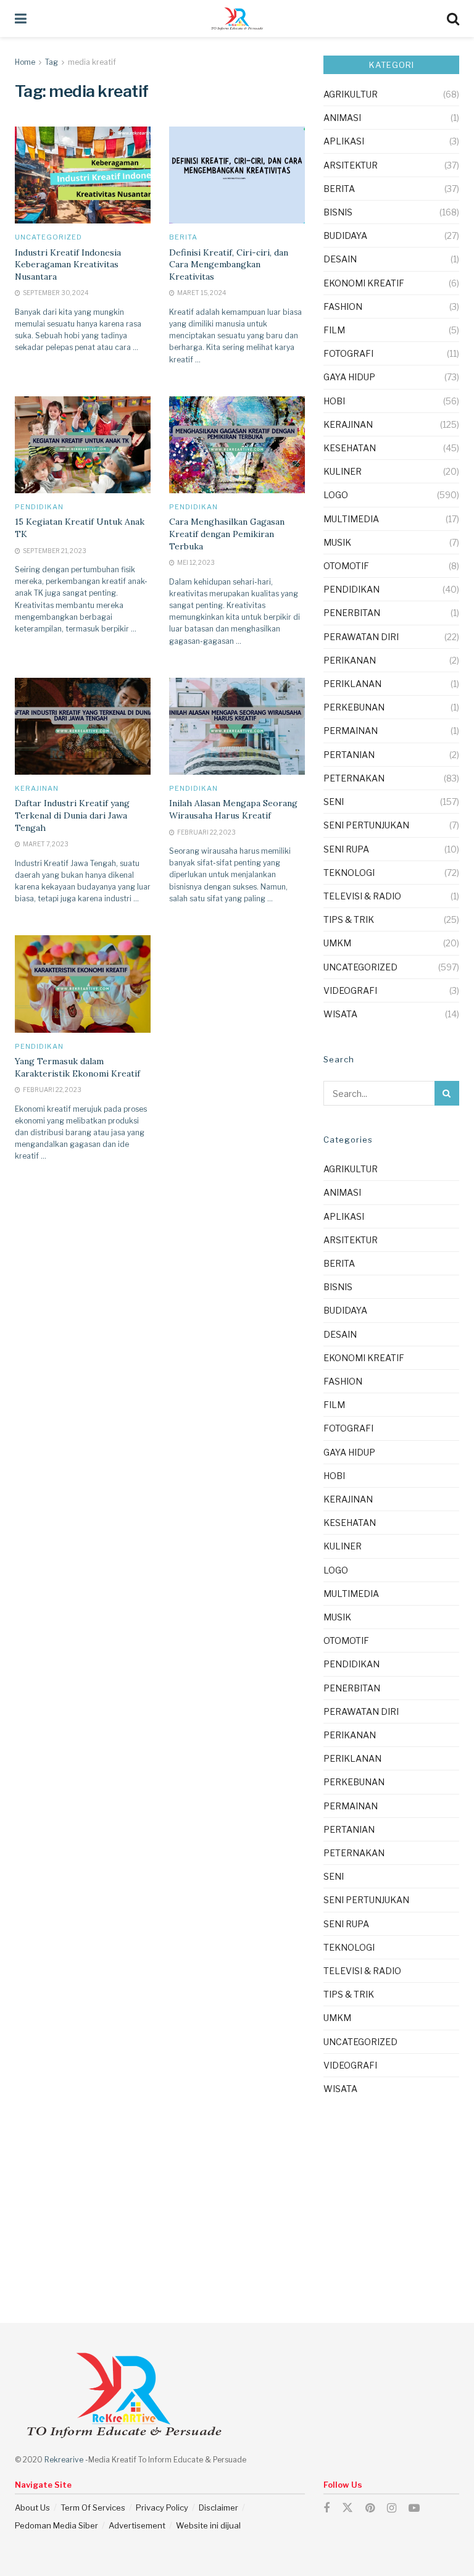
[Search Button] (447, 1093)
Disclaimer (218, 2507)
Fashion (343, 306)
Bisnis (338, 212)
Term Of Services (93, 2507)
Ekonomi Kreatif (364, 283)
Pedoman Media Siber (56, 2525)
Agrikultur (351, 94)
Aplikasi (344, 141)
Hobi (334, 401)
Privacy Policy (162, 2507)
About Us (32, 2507)
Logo (336, 495)
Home (25, 62)
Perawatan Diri (361, 637)
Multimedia (351, 519)
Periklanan (352, 684)
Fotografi (348, 353)
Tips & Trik (349, 919)
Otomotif (346, 566)
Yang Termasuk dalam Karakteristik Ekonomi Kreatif (77, 1067)
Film (334, 330)
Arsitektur (351, 165)
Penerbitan (352, 613)
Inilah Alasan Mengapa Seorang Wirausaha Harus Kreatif (233, 809)
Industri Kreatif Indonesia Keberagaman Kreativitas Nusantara (68, 265)
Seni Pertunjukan (366, 825)
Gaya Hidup (349, 377)
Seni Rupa (346, 849)
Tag (52, 62)
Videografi (350, 990)
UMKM (337, 943)
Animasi (342, 118)
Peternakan (354, 778)
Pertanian (349, 755)
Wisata (340, 1014)
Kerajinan (37, 789)
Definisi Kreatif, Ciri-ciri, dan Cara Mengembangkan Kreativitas (229, 265)
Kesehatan (350, 448)
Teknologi (349, 873)
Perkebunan (354, 707)
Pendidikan (39, 507)
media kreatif (92, 62)
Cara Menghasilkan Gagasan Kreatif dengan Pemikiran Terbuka (227, 534)
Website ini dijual (208, 2525)
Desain (340, 259)
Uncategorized (48, 237)
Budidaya (345, 236)
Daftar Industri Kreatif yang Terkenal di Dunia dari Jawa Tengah (72, 815)
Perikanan (350, 660)
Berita (183, 237)
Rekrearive (64, 2460)
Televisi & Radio (362, 896)
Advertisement (137, 2525)
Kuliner (343, 471)
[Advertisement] (237, 2236)
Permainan (351, 731)
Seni (334, 802)
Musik (337, 542)
